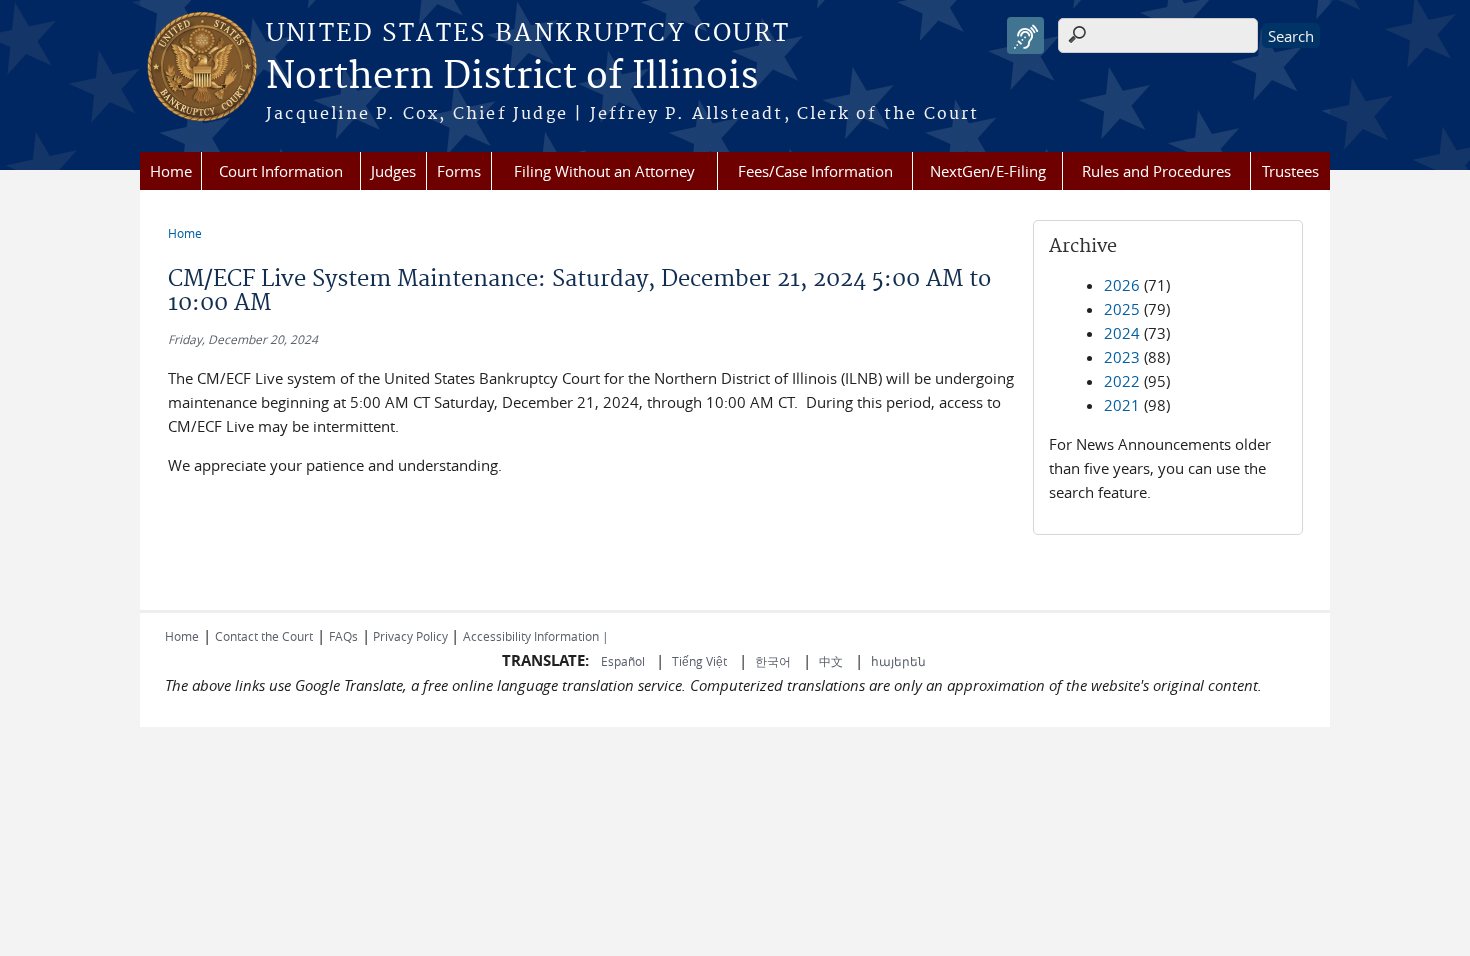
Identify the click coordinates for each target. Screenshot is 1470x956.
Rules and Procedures (1156, 171)
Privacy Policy (410, 636)
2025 (1122, 309)
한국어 (773, 661)
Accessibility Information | (536, 636)
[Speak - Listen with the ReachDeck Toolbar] (1025, 35)
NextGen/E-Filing (988, 171)
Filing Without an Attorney (604, 171)
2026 (1122, 285)
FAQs (343, 636)
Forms (459, 171)
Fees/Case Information (815, 171)
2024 (1122, 333)
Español (624, 661)
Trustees (1290, 171)
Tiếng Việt (699, 661)
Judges (393, 171)
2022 (1122, 381)
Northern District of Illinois (512, 77)
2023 (1122, 357)
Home (171, 171)
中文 (831, 661)
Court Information (281, 171)
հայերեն (898, 661)
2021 (1122, 405)
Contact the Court (264, 636)
